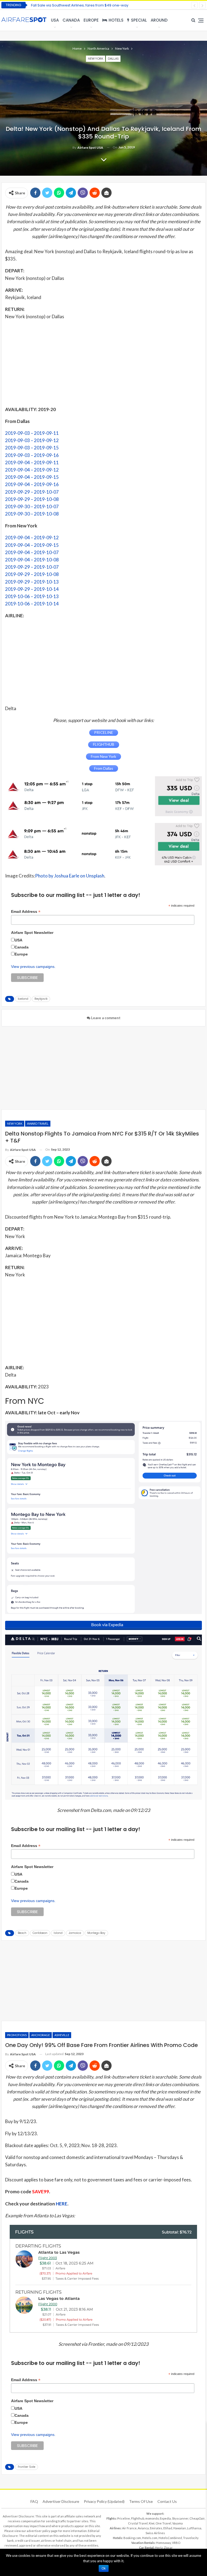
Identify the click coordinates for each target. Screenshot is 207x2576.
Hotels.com (150, 2538)
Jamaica (75, 1933)
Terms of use (141, 2501)
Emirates (156, 2528)
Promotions (17, 2035)
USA (55, 20)
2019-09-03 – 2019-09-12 (32, 440)
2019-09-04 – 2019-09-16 (32, 484)
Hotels (116, 20)
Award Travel (38, 1123)
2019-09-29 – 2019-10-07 (32, 492)
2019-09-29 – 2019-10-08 (32, 499)
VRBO (176, 2543)
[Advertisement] (103, 362)
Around (159, 20)
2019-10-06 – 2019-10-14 (32, 604)
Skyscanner (180, 2518)
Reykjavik (41, 999)
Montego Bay (96, 1933)
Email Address (26, 912)
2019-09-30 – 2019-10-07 (32, 506)
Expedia (165, 2518)
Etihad (168, 2528)
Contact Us (167, 2501)
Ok (104, 2568)
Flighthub (138, 2518)
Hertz (159, 2548)
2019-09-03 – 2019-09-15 (32, 448)
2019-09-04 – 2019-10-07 (32, 552)
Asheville (62, 2035)
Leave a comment (105, 1018)
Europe (91, 20)
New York (96, 58)
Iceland (23, 999)
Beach (22, 1933)
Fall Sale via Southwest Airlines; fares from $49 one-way (80, 5)
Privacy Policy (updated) (104, 2501)
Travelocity (191, 2538)
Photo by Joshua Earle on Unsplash (70, 876)
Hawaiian (180, 2528)
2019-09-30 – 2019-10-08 (32, 514)
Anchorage (41, 2035)
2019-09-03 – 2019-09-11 (32, 433)
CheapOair (197, 2518)
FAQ (34, 2501)
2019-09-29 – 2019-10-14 (32, 589)
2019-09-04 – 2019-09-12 (32, 470)
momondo (152, 2518)
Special (139, 20)
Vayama (177, 2523)
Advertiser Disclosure (61, 2501)
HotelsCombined (170, 2538)
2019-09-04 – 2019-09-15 (32, 477)
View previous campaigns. (33, 967)
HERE (62, 2204)
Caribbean (40, 1933)
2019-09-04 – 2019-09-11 (32, 462)
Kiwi (152, 2523)
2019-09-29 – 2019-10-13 (32, 582)
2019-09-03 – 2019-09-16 (32, 455)
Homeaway (163, 2543)
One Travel (163, 2523)
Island (58, 1933)
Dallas (113, 58)
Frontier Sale (27, 2467)
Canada (71, 20)
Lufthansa (194, 2528)
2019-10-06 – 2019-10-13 (32, 596)
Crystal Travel (138, 2523)
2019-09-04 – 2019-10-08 (32, 560)
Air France (129, 2528)
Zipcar (168, 2548)
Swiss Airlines (155, 2533)
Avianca (143, 2528)
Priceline (124, 2518)
